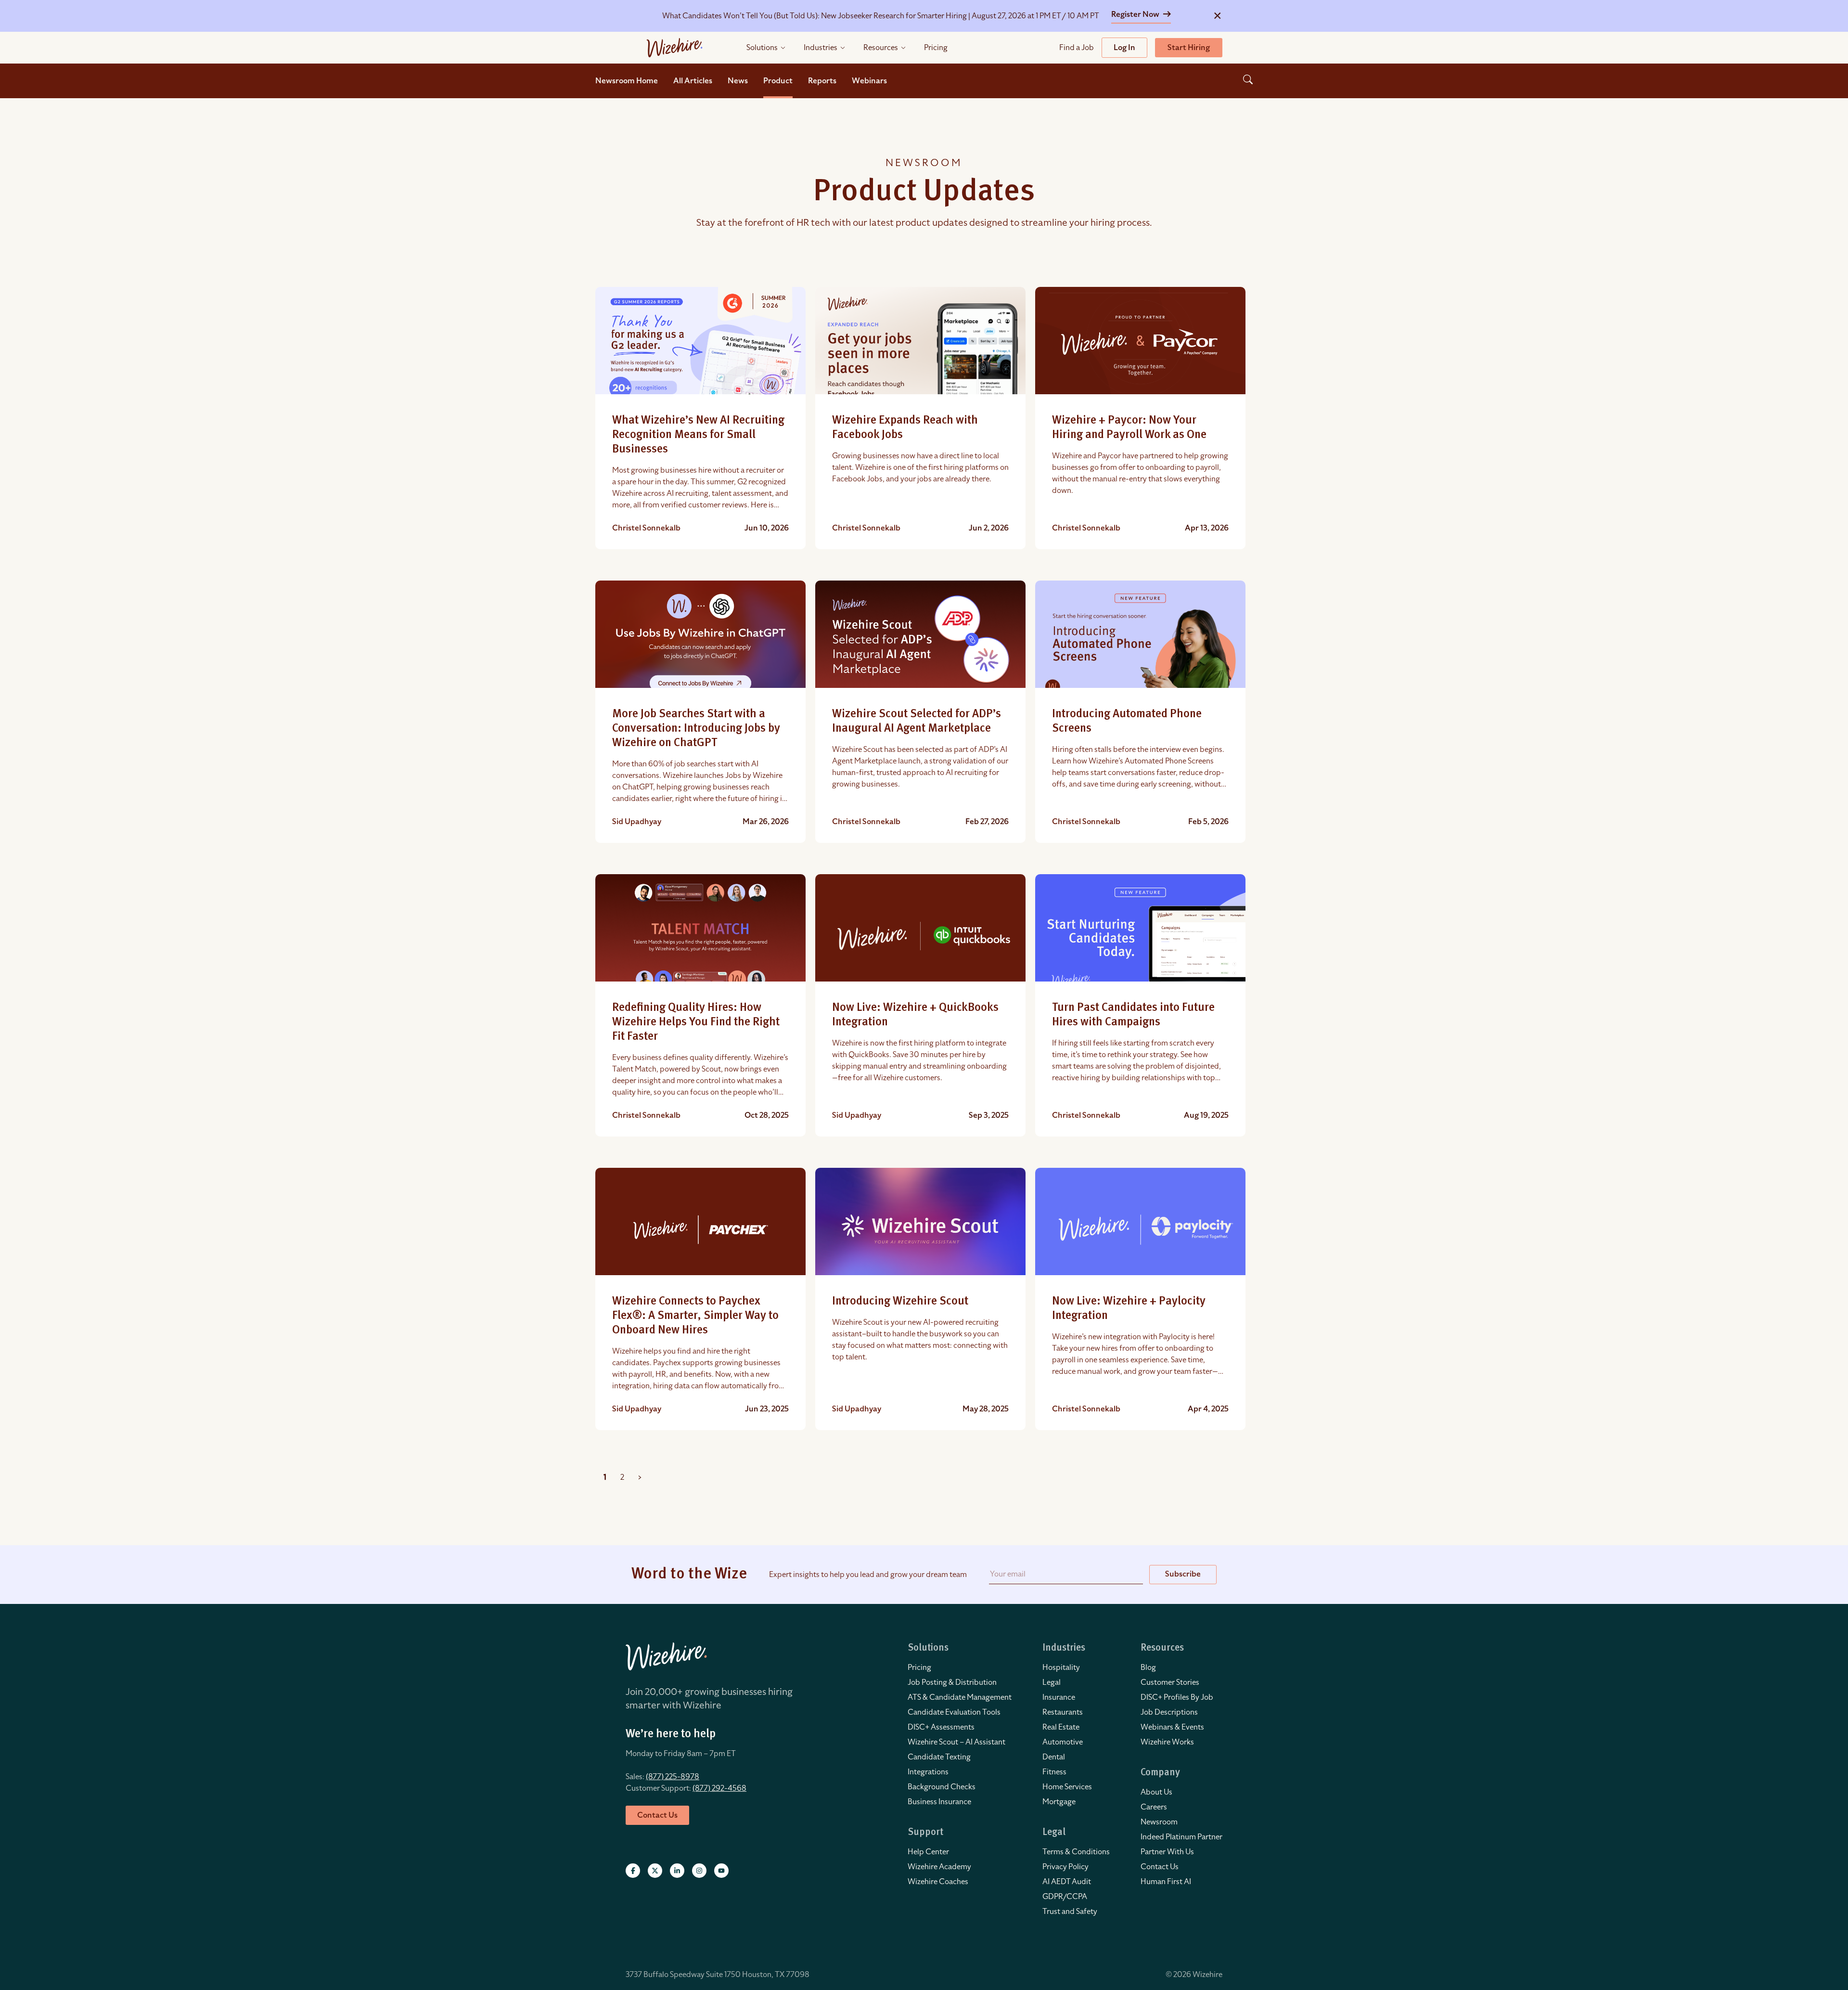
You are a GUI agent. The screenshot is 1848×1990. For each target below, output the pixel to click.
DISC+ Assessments (941, 1727)
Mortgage (1059, 1802)
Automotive (1063, 1742)
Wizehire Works (1167, 1742)
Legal (1052, 1682)
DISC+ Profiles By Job (1177, 1697)
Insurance (1059, 1697)
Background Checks (942, 1787)
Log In (1124, 48)
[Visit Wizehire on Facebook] (633, 1871)
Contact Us (1160, 1867)
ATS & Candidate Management (960, 1697)
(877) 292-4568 (719, 1788)
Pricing (919, 1667)
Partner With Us (1167, 1852)
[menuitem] (960, 1667)
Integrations (928, 1772)
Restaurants (1063, 1712)
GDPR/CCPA (1065, 1897)
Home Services (1067, 1787)
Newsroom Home (627, 81)
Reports (822, 81)
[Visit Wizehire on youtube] (721, 1871)
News (738, 81)
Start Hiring (1189, 48)
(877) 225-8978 (673, 1777)
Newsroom (1159, 1822)
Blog (1148, 1667)
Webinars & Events (1172, 1727)
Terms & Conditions (1076, 1852)
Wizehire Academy (939, 1867)
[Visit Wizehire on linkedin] (677, 1871)
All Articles (693, 81)
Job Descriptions (1169, 1712)
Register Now (1136, 14)
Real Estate (1061, 1727)
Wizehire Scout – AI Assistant (956, 1742)
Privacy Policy (1065, 1867)
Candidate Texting (939, 1757)
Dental (1054, 1757)
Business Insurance (939, 1802)
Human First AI (1166, 1882)
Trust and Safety (1070, 1912)
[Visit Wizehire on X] (655, 1871)
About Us (1156, 1792)
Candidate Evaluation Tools (954, 1712)
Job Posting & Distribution (952, 1682)
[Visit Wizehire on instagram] (699, 1871)
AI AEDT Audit (1067, 1882)
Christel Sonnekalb (646, 528)
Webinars (869, 81)
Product (778, 81)
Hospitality (1061, 1667)
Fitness (1054, 1772)
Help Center (928, 1852)
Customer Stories (1170, 1682)
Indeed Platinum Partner (1181, 1837)
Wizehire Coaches (938, 1882)
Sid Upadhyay (637, 822)
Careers (1154, 1807)
